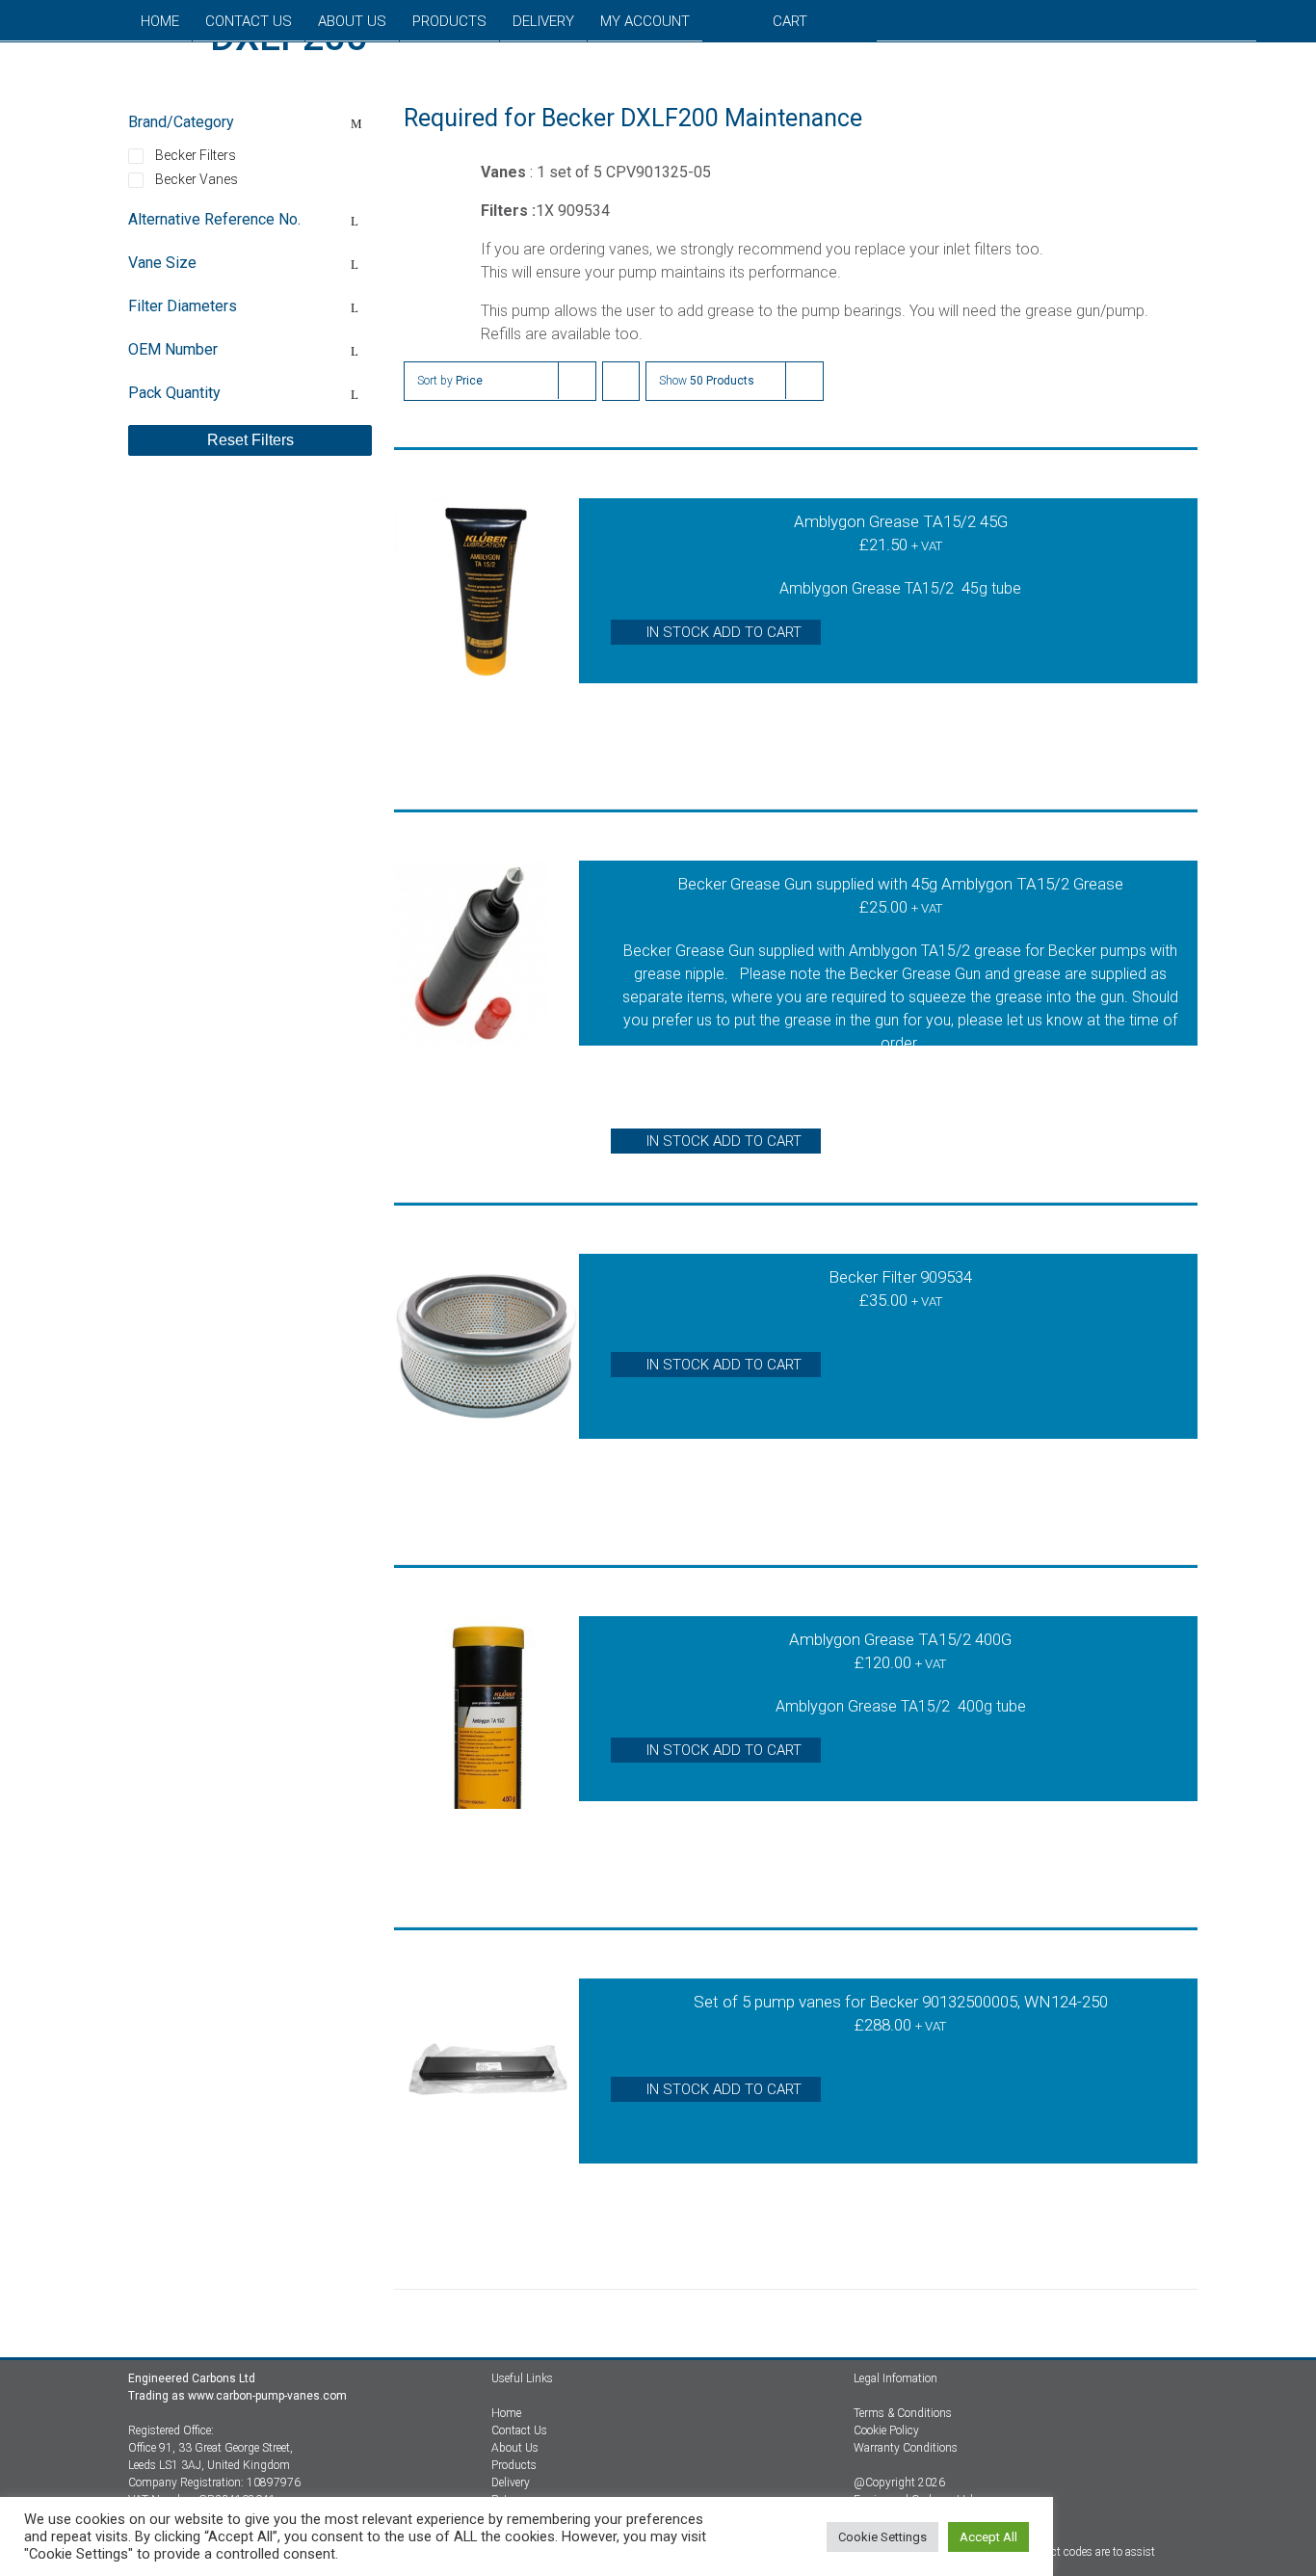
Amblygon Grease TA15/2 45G (901, 521)
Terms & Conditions (903, 2413)
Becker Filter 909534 (900, 1277)
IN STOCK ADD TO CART (724, 632)
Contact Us (519, 2430)
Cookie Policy (886, 2430)
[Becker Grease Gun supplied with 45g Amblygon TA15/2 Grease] (487, 992)
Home (506, 2413)
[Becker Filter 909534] (487, 1385)
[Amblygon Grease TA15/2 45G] (487, 629)
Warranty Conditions (906, 2448)
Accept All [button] (988, 2537)
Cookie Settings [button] (882, 2537)
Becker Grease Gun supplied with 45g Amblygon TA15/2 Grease (900, 884)
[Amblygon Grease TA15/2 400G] (487, 1747)
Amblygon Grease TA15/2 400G (900, 1639)
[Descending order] (621, 381)
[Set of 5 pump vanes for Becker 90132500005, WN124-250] (487, 2110)
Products (514, 2465)
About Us (515, 2448)
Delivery (511, 2483)
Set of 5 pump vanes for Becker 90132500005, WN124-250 (901, 2002)
